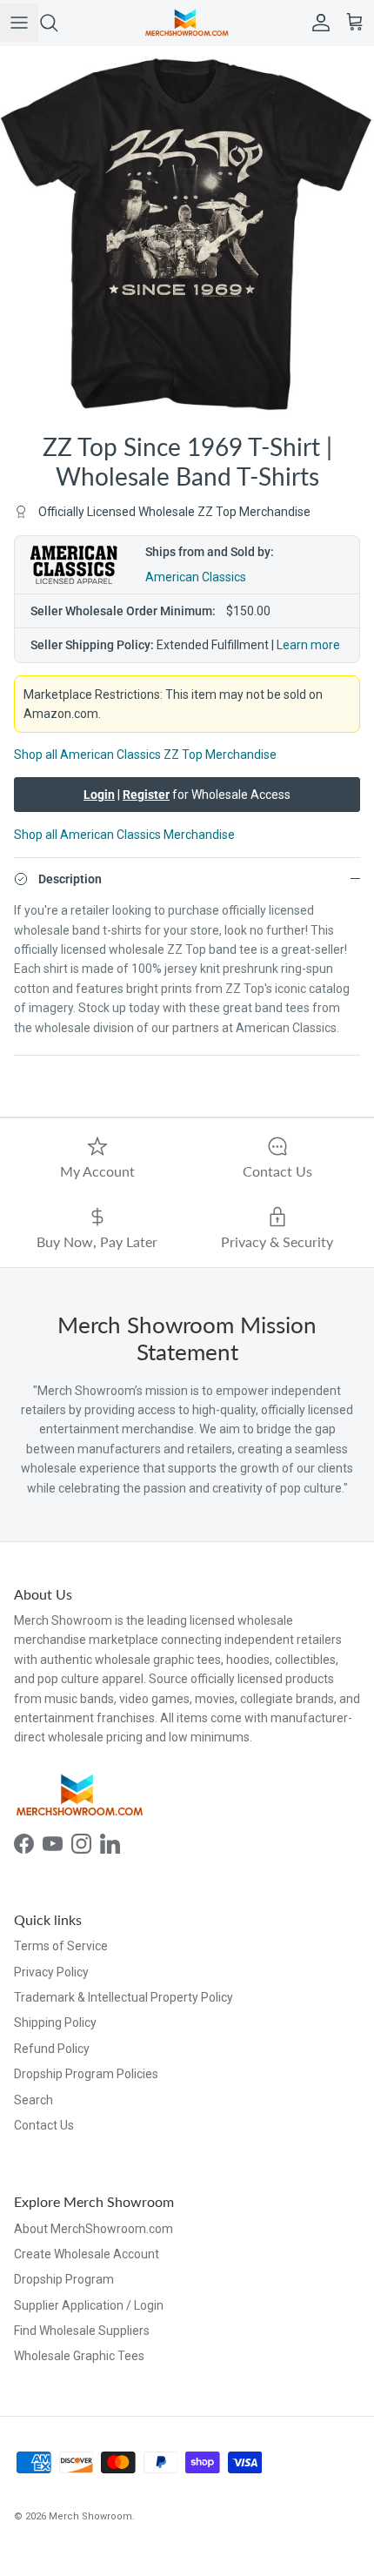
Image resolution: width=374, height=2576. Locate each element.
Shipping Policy (55, 2023)
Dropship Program (64, 2279)
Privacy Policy (51, 1972)
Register (146, 795)
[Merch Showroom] (187, 23)
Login (99, 795)
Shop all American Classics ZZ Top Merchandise (145, 755)
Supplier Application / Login (89, 2305)
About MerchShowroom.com (93, 2229)
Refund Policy (52, 2049)
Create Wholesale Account (87, 2254)
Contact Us (44, 2125)
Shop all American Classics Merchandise (124, 835)
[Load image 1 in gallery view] (187, 233)
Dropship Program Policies (86, 2074)
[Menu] (19, 23)
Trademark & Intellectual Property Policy (124, 1997)
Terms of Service (61, 1946)
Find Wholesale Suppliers (82, 2331)
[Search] (57, 23)
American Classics (196, 577)
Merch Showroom (90, 2516)
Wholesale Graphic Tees (79, 2356)
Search (33, 2100)
